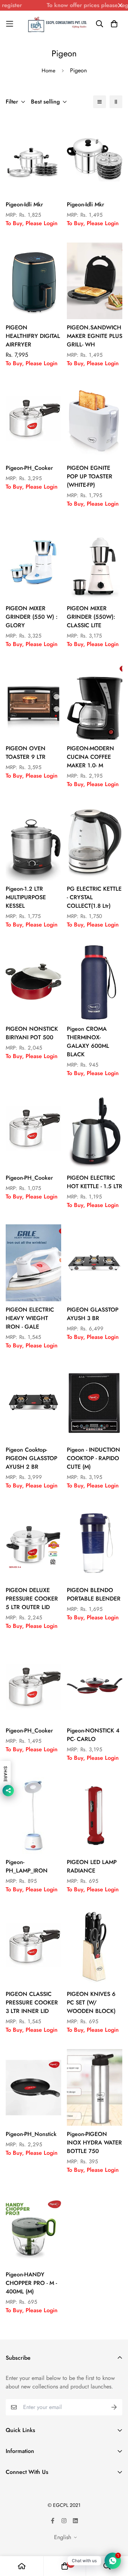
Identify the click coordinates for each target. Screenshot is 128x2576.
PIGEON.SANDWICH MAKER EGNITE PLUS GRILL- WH (95, 336)
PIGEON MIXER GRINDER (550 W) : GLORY (32, 617)
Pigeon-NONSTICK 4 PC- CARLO (93, 1735)
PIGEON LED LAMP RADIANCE (92, 1866)
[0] (65, 2566)
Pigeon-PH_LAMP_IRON (27, 1866)
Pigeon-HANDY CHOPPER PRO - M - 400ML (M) (31, 2283)
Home (49, 71)
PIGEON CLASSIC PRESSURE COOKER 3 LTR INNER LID (32, 2002)
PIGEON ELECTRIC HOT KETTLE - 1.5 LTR (95, 1182)
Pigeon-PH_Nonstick (31, 2134)
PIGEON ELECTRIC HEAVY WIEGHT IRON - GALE (30, 1318)
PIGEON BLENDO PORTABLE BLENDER (94, 1594)
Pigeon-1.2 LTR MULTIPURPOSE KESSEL (26, 897)
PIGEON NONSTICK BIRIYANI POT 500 (32, 1033)
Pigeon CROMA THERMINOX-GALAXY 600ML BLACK (88, 1042)
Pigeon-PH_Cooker (29, 468)
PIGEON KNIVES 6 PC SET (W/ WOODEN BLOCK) (91, 2002)
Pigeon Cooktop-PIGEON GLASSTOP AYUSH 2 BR (31, 1458)
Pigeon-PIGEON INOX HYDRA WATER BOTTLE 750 (94, 2143)
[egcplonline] (57, 24)
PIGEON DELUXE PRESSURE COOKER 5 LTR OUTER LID (32, 1599)
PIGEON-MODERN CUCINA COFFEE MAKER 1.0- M (90, 757)
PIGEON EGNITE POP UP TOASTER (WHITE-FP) (90, 476)
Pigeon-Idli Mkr (24, 204)
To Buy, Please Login (32, 223)
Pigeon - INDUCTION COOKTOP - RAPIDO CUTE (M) (94, 1458)
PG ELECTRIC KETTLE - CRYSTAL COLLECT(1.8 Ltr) (94, 897)
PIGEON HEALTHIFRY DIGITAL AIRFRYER (33, 336)
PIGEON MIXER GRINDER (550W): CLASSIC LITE (91, 617)
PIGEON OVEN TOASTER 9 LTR (26, 753)
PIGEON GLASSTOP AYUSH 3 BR (93, 1314)
